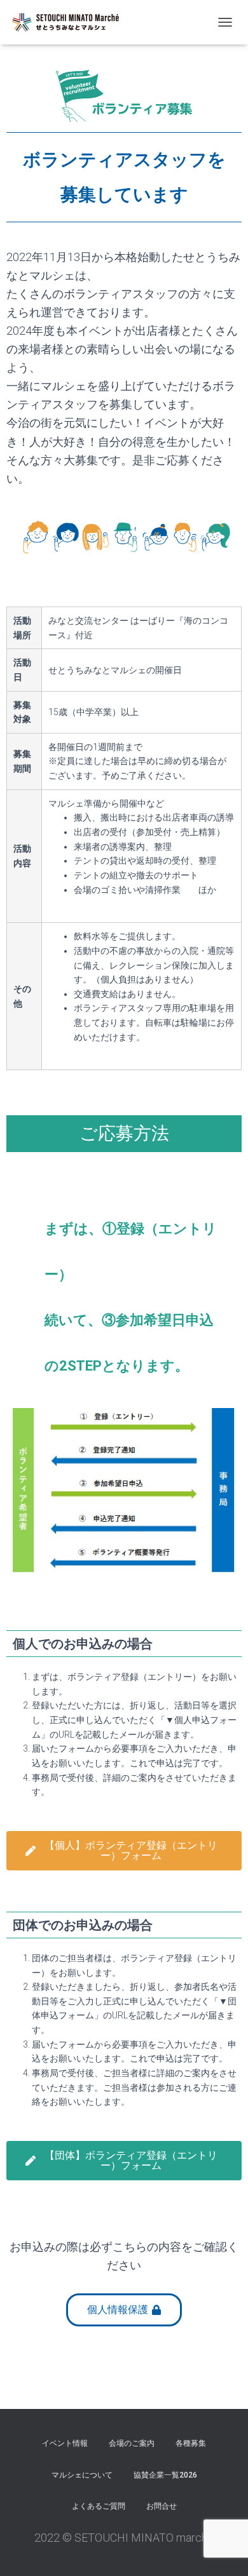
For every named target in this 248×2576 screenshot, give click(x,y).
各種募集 (191, 2443)
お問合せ (162, 2506)
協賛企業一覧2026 (165, 2475)
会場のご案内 (132, 2443)
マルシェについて (82, 2475)
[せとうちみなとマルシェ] (70, 22)
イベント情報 (65, 2443)
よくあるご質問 (99, 2506)
